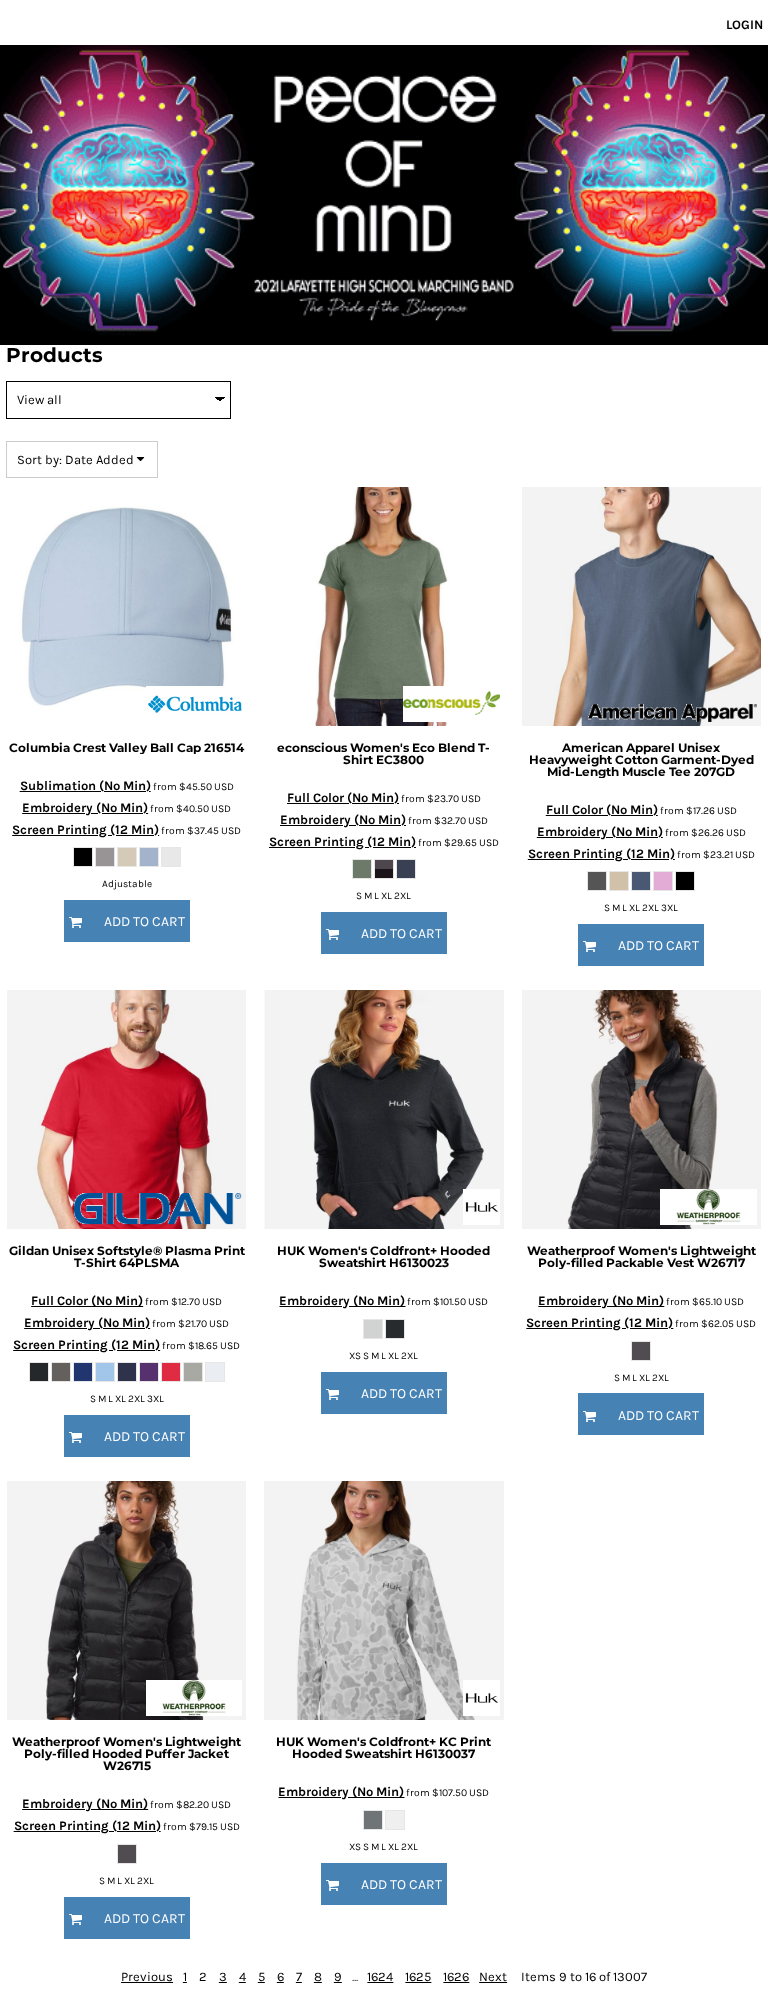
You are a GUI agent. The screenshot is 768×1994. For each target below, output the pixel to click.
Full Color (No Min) (343, 797)
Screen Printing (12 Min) (85, 829)
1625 (418, 1976)
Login (744, 24)
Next (493, 1976)
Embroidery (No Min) (85, 807)
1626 (456, 1976)
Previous (147, 1976)
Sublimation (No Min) (85, 785)
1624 (380, 1976)
